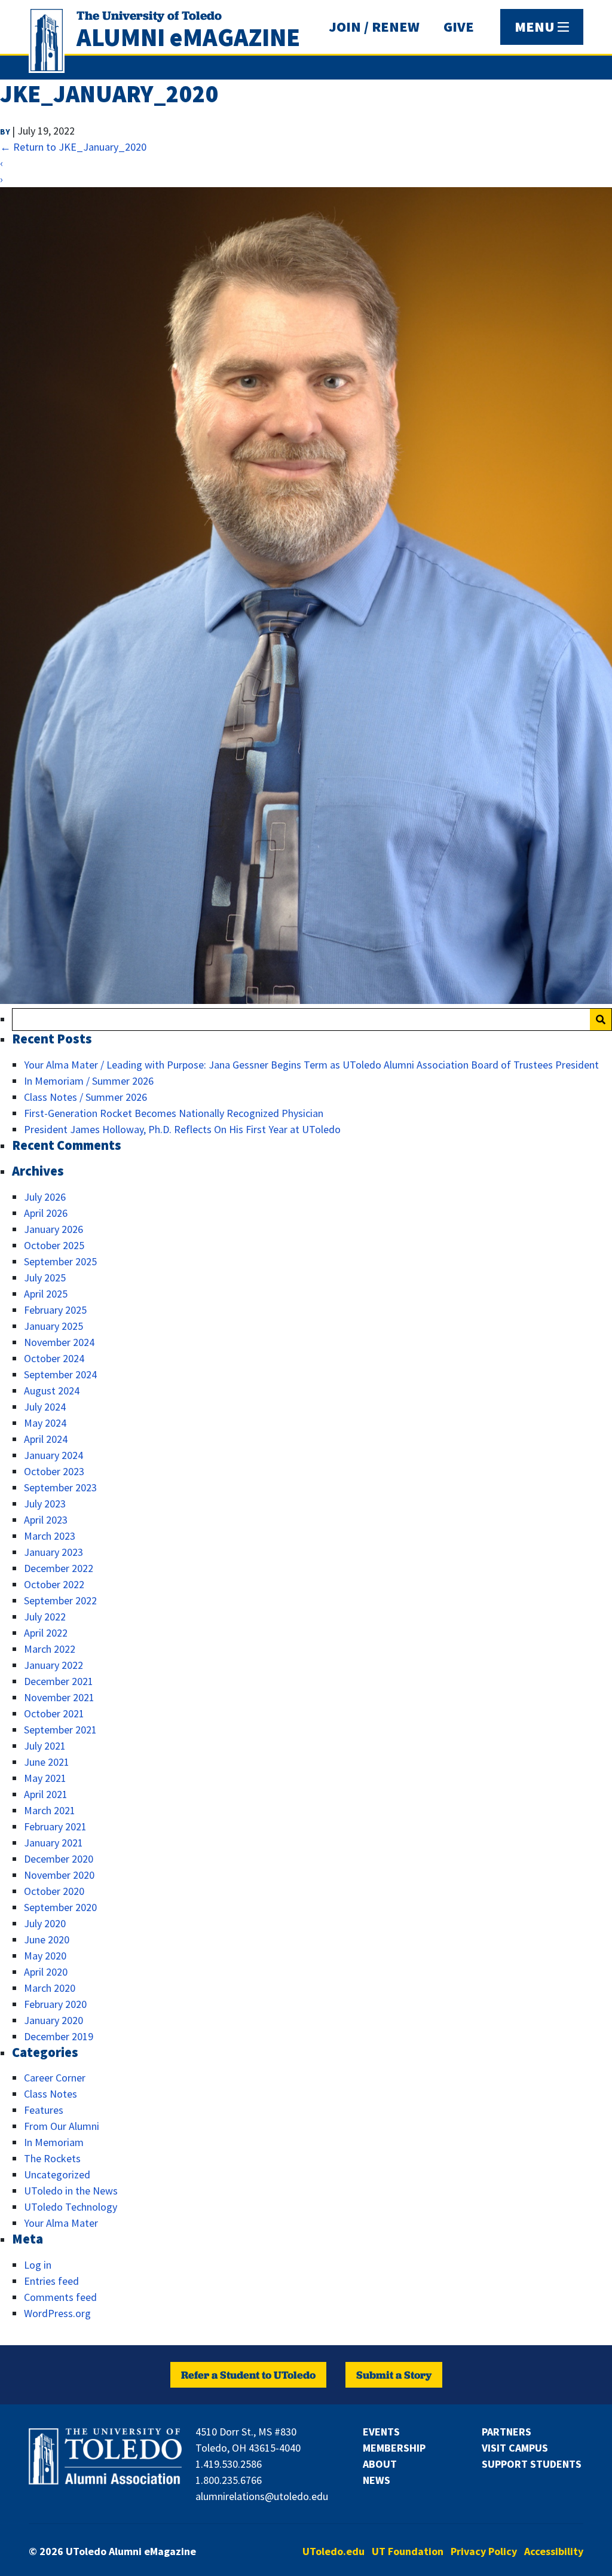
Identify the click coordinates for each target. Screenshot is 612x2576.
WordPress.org (57, 2313)
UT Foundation (408, 2551)
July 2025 (45, 1278)
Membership (394, 2448)
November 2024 (59, 1342)
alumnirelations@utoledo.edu (262, 2496)
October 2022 (54, 1584)
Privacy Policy (484, 2551)
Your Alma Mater (61, 2223)
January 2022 (53, 1665)
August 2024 (52, 1391)
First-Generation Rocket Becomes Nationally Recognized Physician (174, 1113)
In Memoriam (54, 2142)
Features (44, 2110)
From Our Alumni (62, 2126)
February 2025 (55, 1310)
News (377, 2480)
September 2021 (60, 1730)
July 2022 (45, 1617)
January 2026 (53, 1229)
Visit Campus (515, 2448)
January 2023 (53, 1552)
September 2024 (60, 1374)
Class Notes (51, 2094)
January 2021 (53, 1843)
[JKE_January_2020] (306, 1000)
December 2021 (59, 1681)
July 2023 (45, 1504)
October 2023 (54, 1471)
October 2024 (54, 1358)
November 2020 (59, 1875)
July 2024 (45, 1407)
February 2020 (55, 2004)
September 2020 (60, 1907)
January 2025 (53, 1326)
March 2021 (50, 1810)
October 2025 (54, 1245)
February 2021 (55, 1826)
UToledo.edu (333, 2551)
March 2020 (50, 1988)
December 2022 (59, 1568)
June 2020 (47, 1939)
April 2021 (46, 1794)
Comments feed (60, 2297)
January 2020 (53, 2020)
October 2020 (54, 1891)
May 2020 (45, 1956)
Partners (507, 2432)
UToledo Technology (71, 2207)
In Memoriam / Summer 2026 (89, 1081)
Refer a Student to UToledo (248, 2375)
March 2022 (50, 1649)
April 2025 (46, 1294)
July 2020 (45, 1923)
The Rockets (52, 2158)
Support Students (532, 2464)
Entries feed (51, 2281)
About (380, 2464)
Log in (38, 2265)
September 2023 (60, 1487)
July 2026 (45, 1197)
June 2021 (47, 1762)
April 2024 (46, 1439)
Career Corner (55, 2078)
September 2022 (60, 1600)
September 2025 (60, 1261)
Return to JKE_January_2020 (73, 147)
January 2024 (53, 1455)
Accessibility (554, 2551)
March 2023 (50, 1536)
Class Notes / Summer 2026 (85, 1097)
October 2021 (54, 1713)
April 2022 (46, 1633)
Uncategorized (57, 2174)
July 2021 (45, 1746)
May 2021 (45, 1778)
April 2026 (46, 1213)
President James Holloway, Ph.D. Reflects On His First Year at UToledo (182, 1129)
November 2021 (59, 1697)
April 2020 (46, 1972)
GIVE (459, 27)
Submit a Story (394, 2375)
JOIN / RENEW (374, 27)
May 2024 (45, 1423)
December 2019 (59, 2036)
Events (381, 2432)
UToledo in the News (71, 2191)
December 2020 (59, 1859)
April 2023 (46, 1520)
